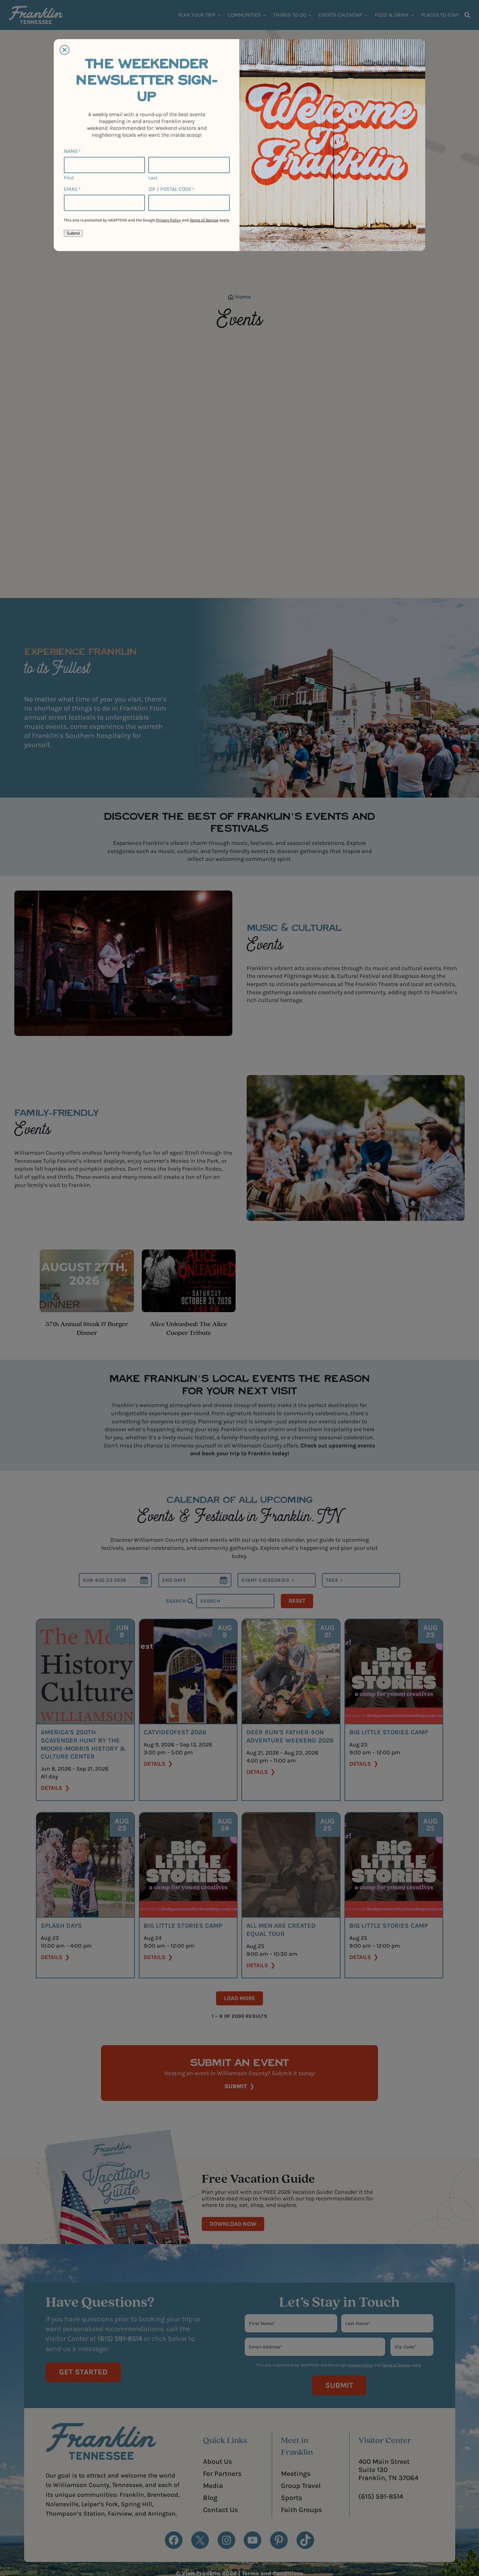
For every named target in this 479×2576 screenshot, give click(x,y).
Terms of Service (204, 220)
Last (153, 178)
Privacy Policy (168, 220)
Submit (73, 233)
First (69, 178)
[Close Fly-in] (65, 50)
